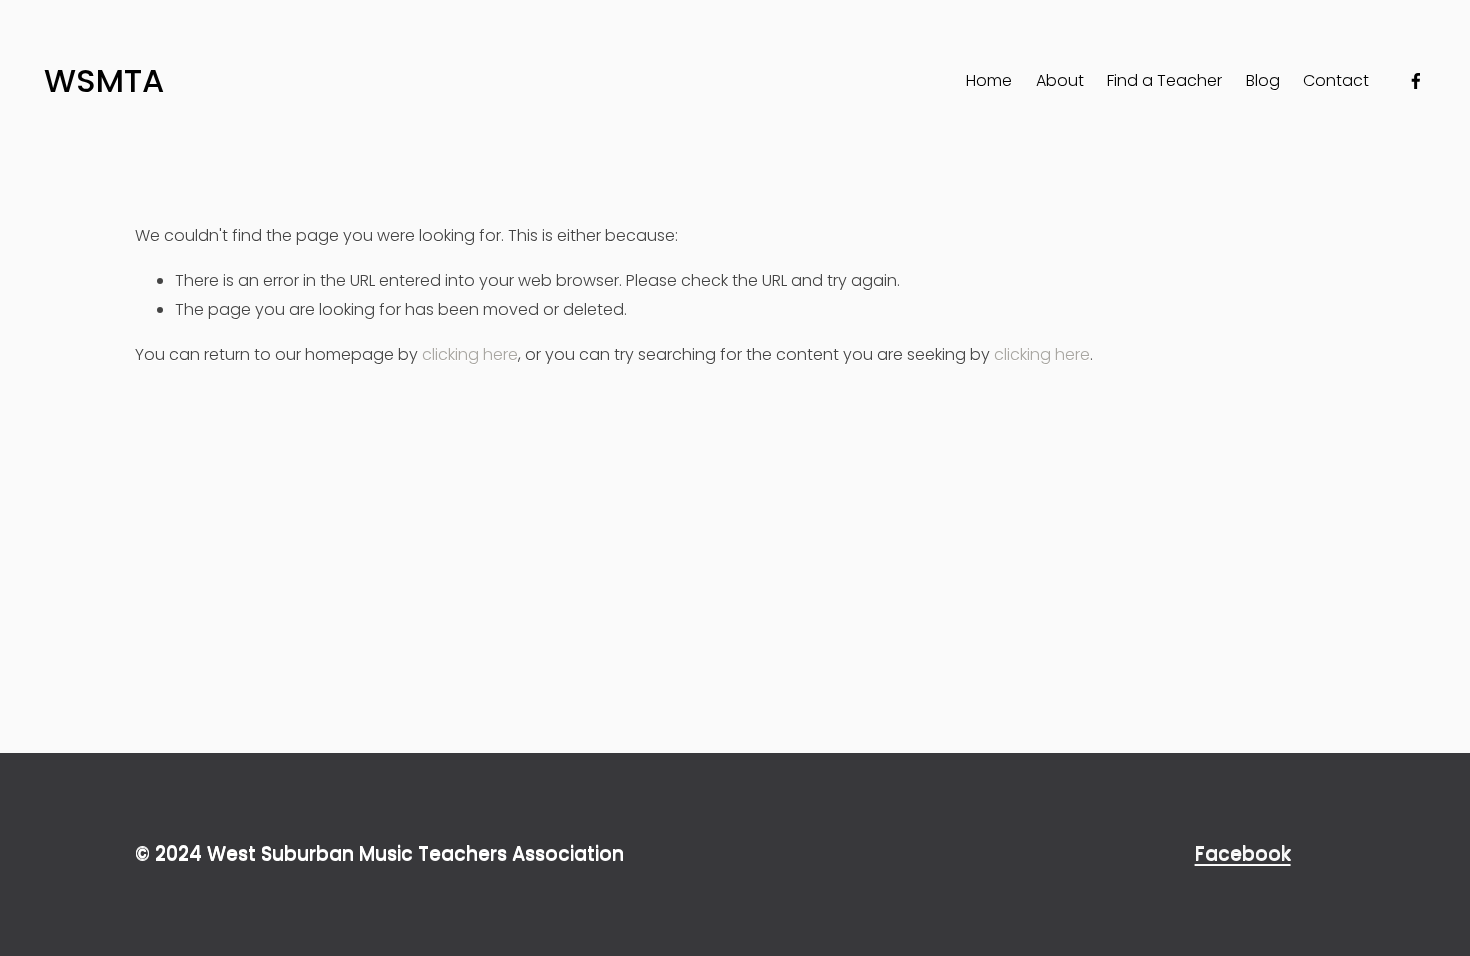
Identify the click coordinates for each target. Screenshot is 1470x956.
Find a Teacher (1164, 80)
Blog (1263, 80)
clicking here (470, 354)
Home (989, 80)
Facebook (1243, 854)
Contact (1336, 80)
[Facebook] (1416, 81)
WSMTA (104, 80)
